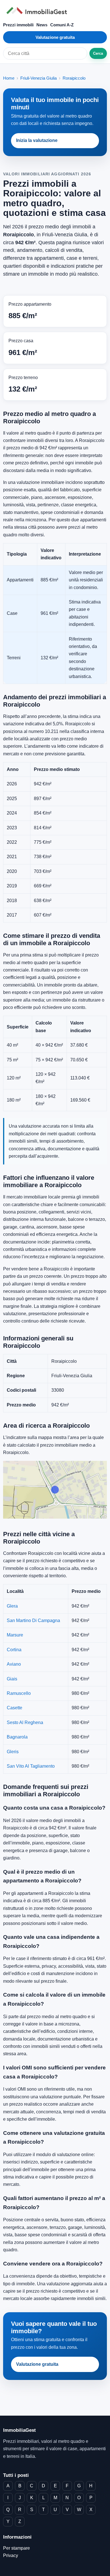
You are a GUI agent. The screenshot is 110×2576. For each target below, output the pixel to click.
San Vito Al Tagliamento (31, 1766)
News (42, 25)
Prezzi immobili (18, 25)
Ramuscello (19, 1693)
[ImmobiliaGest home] (55, 11)
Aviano (14, 1664)
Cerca (98, 53)
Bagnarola (17, 1737)
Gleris (13, 1752)
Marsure (15, 1635)
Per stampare (16, 2548)
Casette (15, 1708)
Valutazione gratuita (55, 37)
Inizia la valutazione (37, 140)
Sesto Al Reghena (25, 1722)
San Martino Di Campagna (33, 1620)
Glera (12, 1606)
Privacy (11, 2555)
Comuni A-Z (62, 25)
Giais (12, 1679)
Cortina (14, 1650)
